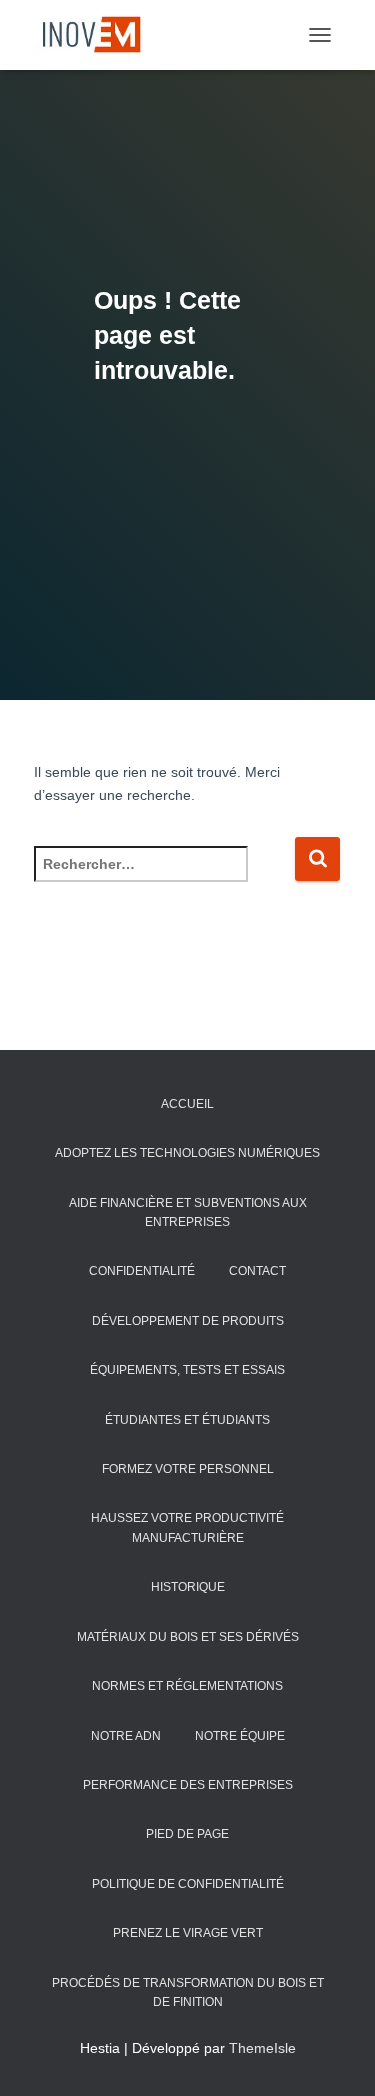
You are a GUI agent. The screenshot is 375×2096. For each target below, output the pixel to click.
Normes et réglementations (187, 1686)
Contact (257, 1271)
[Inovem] (96, 35)
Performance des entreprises (188, 1785)
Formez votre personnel (188, 1469)
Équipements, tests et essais (187, 1370)
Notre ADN (126, 1736)
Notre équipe (240, 1736)
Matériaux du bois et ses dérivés (188, 1637)
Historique (188, 1587)
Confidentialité (142, 1271)
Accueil (187, 1104)
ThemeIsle (262, 2048)
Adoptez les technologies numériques (187, 1153)
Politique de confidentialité (188, 1884)
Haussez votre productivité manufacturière (187, 1527)
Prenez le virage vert (188, 1933)
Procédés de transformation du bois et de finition (188, 1992)
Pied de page (187, 1834)
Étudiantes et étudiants (187, 1420)
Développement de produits (188, 1321)
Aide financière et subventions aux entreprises (188, 1212)
